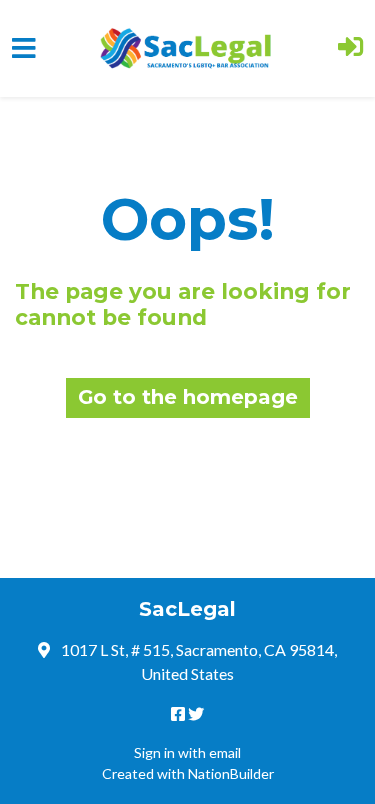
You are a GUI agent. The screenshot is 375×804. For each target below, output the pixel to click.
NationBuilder (231, 773)
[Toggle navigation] (24, 48)
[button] (350, 48)
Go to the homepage (188, 397)
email (225, 752)
